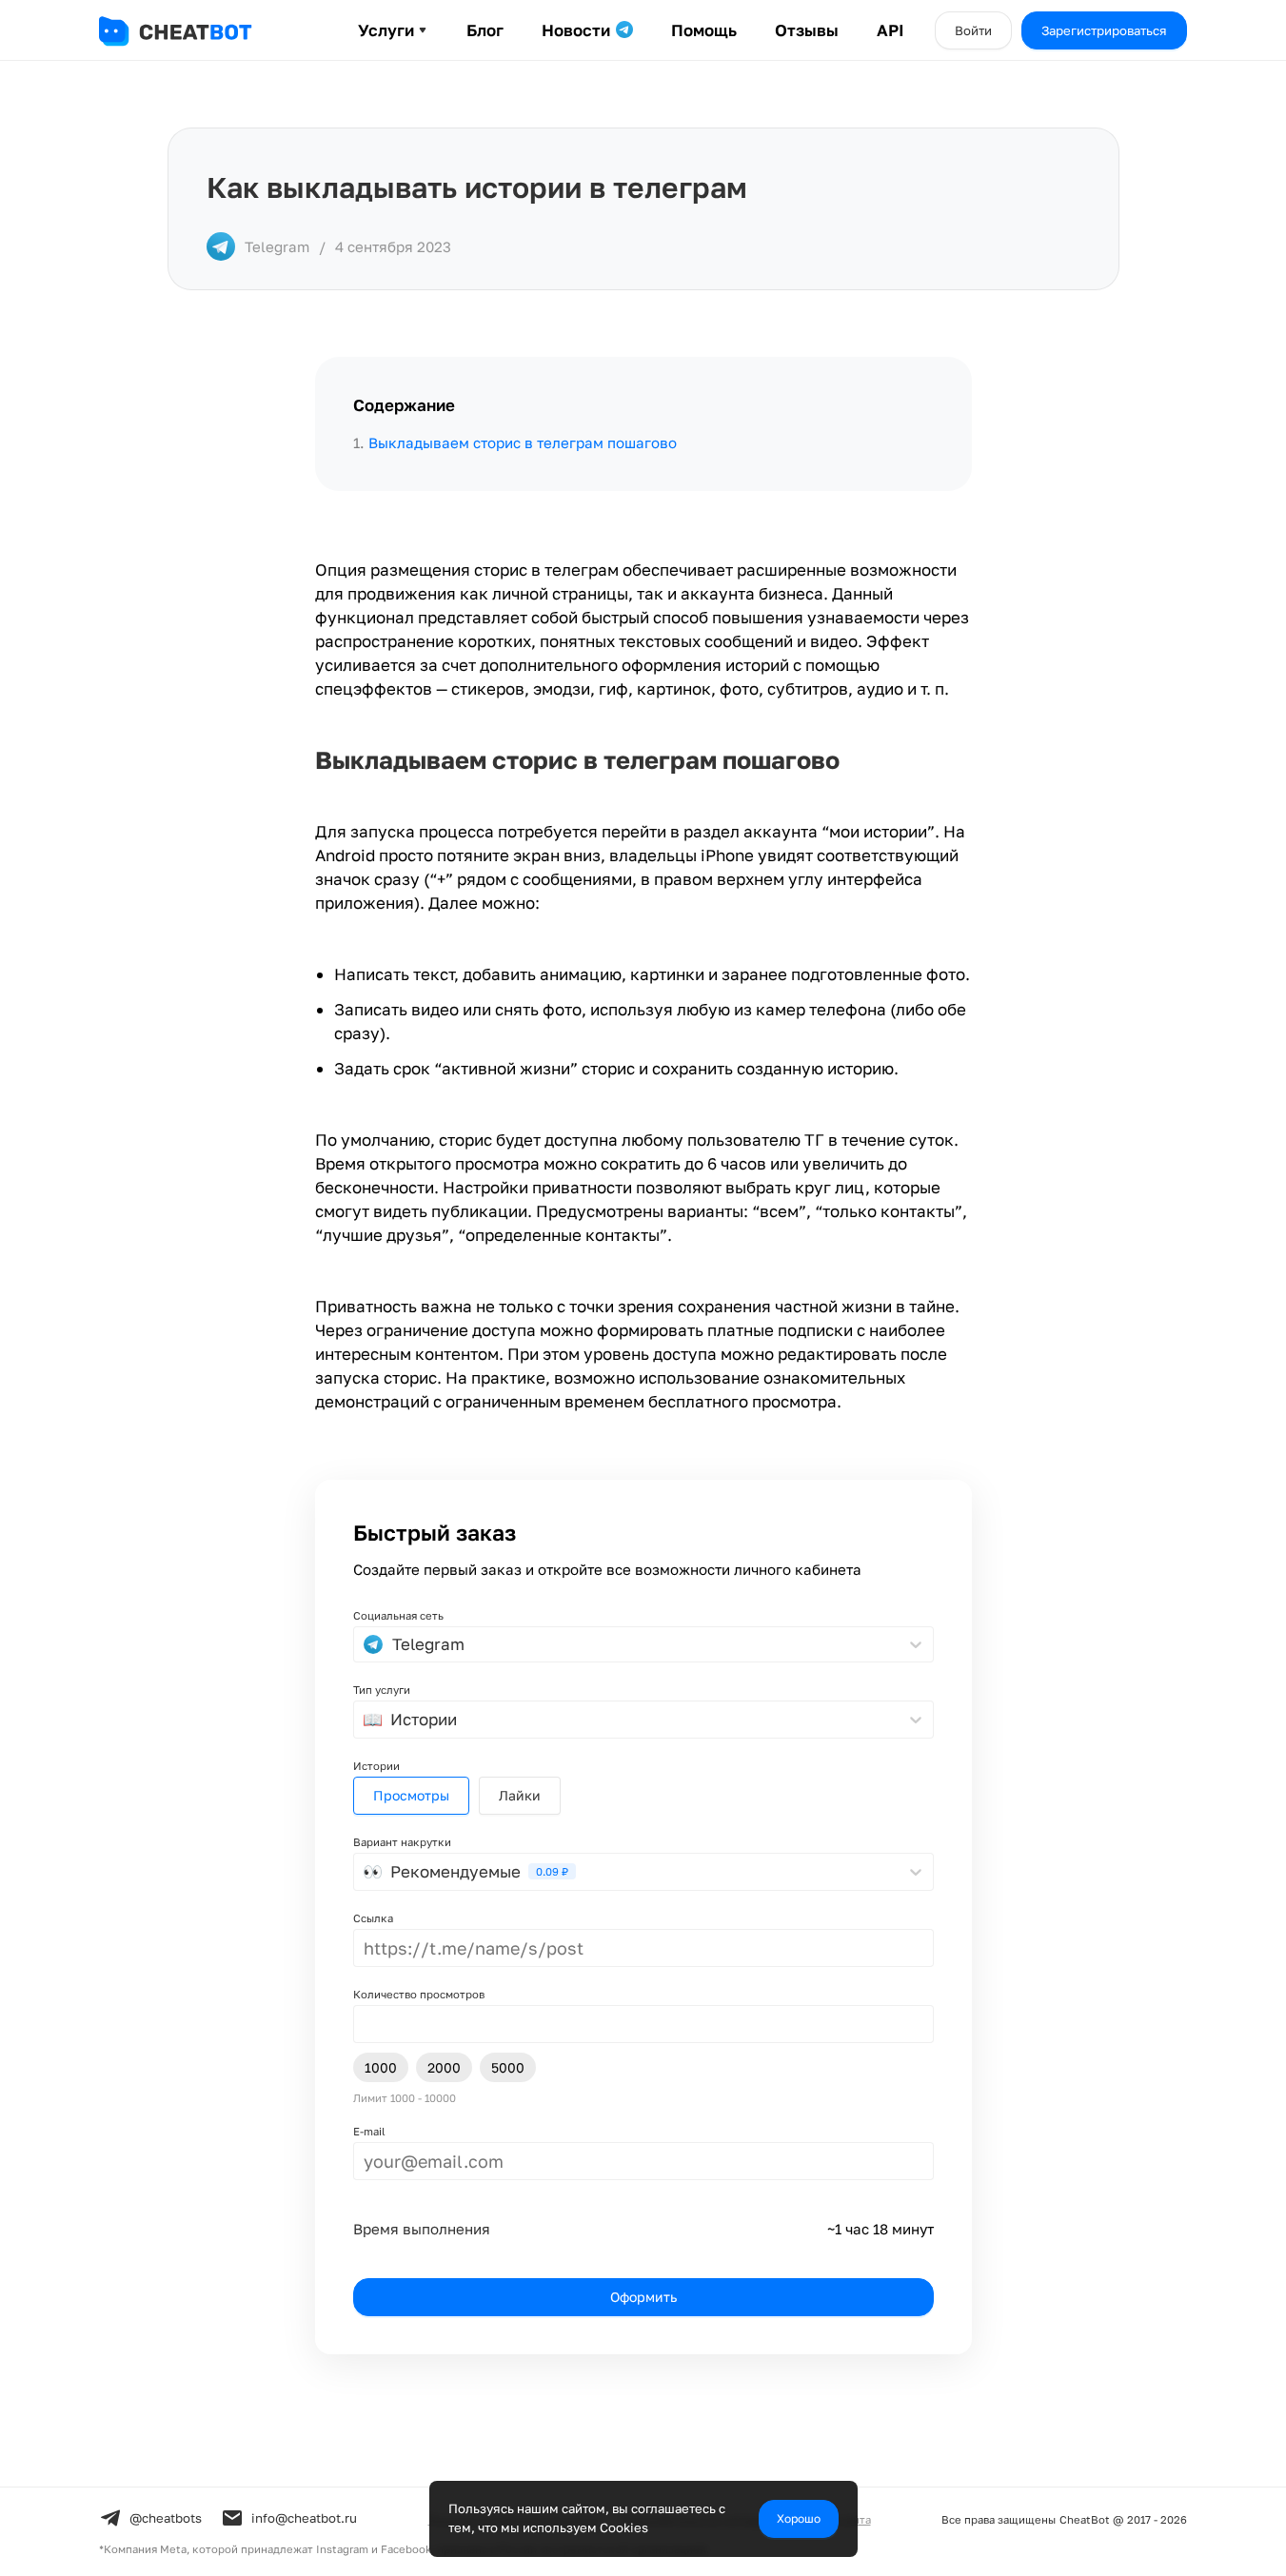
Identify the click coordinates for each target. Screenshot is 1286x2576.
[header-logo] (194, 31)
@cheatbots (166, 2518)
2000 (444, 2067)
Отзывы (807, 30)
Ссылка (373, 1918)
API (890, 30)
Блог (485, 30)
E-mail (369, 2131)
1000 (381, 2067)
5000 (508, 2067)
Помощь (704, 30)
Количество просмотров (419, 1994)
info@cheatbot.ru (304, 2518)
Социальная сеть (398, 1615)
